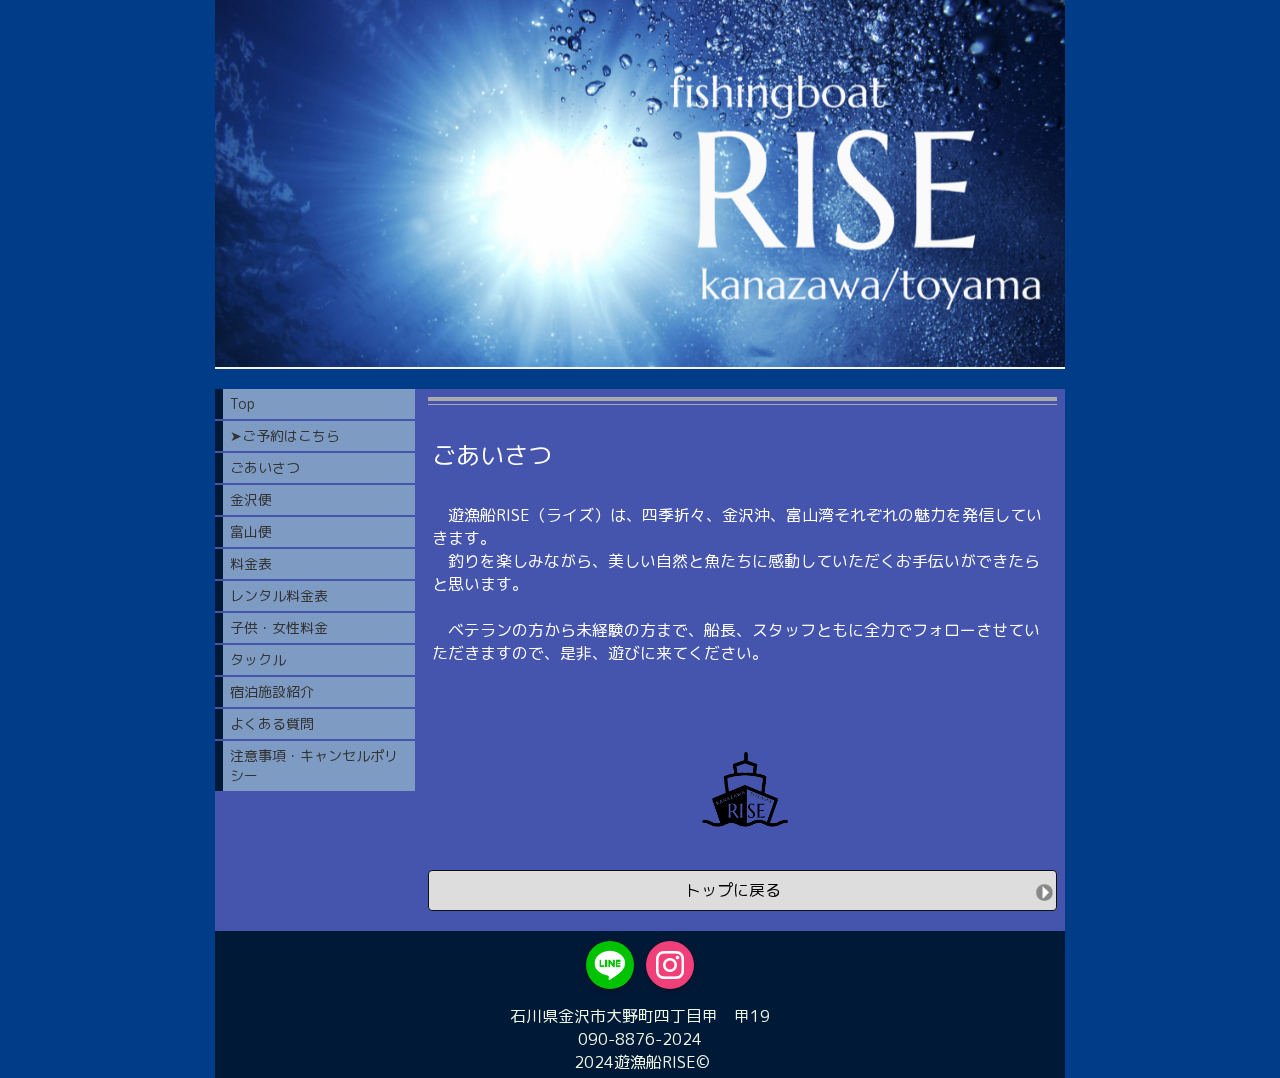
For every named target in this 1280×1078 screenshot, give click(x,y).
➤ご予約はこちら (285, 435)
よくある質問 (272, 723)
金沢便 (251, 499)
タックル (258, 659)
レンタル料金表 (279, 595)
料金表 (251, 563)
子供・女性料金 (279, 627)
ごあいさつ (265, 467)
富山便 (251, 531)
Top (242, 403)
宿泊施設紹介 (272, 691)
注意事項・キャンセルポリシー (314, 765)
